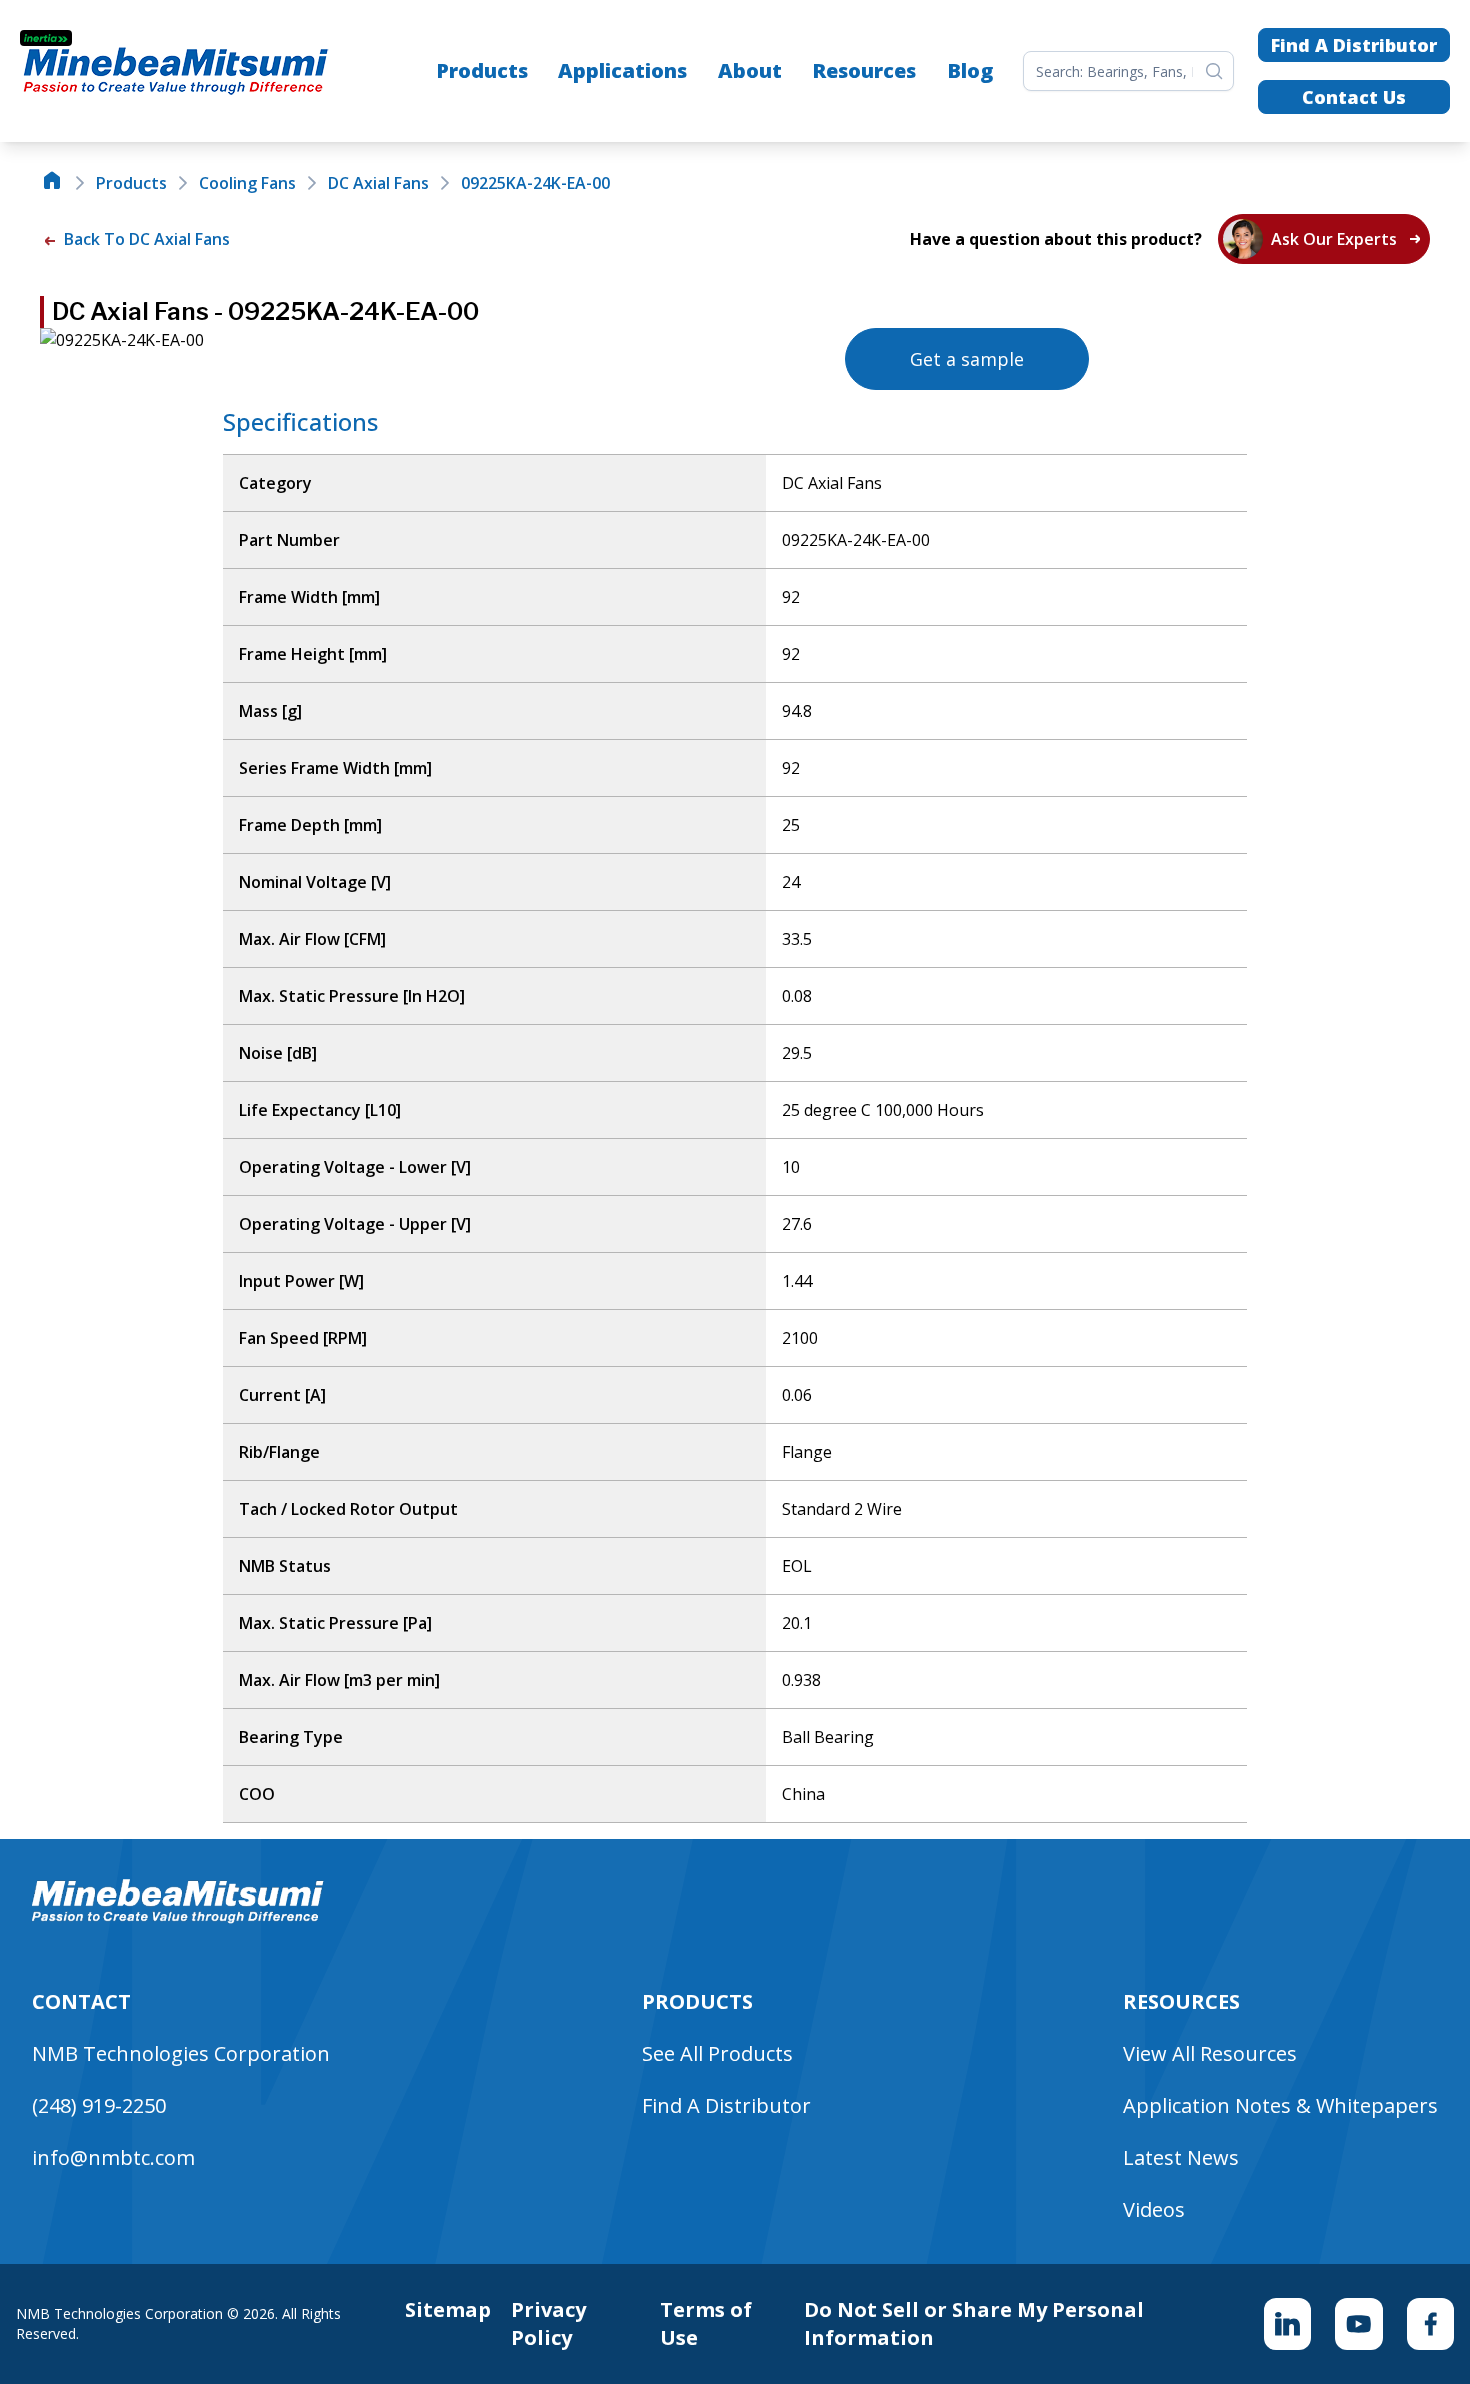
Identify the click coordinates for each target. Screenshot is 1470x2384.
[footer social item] (1287, 2324)
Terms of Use (706, 2323)
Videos (1154, 2209)
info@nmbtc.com (113, 2157)
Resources (864, 70)
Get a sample (967, 359)
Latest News (1181, 2157)
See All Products (717, 2053)
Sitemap (448, 2309)
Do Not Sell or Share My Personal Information (974, 2323)
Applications (622, 70)
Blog (970, 70)
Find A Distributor (1354, 45)
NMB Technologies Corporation (181, 2053)
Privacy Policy (548, 2323)
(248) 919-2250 (99, 2105)
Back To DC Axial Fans (145, 239)
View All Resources (1210, 2053)
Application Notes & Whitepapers (1280, 2105)
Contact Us (1354, 97)
